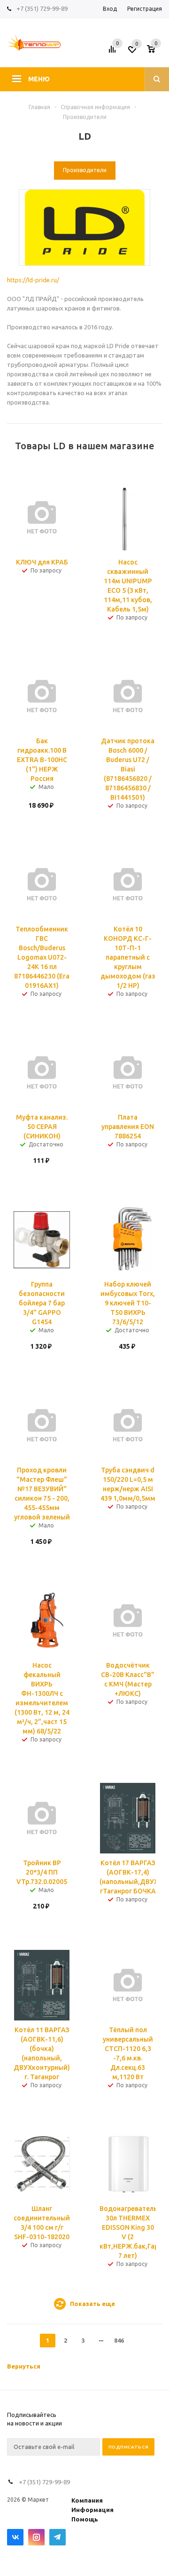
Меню (39, 79)
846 (119, 2340)
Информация (92, 2510)
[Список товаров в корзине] (156, 52)
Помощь (85, 2519)
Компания (87, 2500)
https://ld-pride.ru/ (33, 280)
